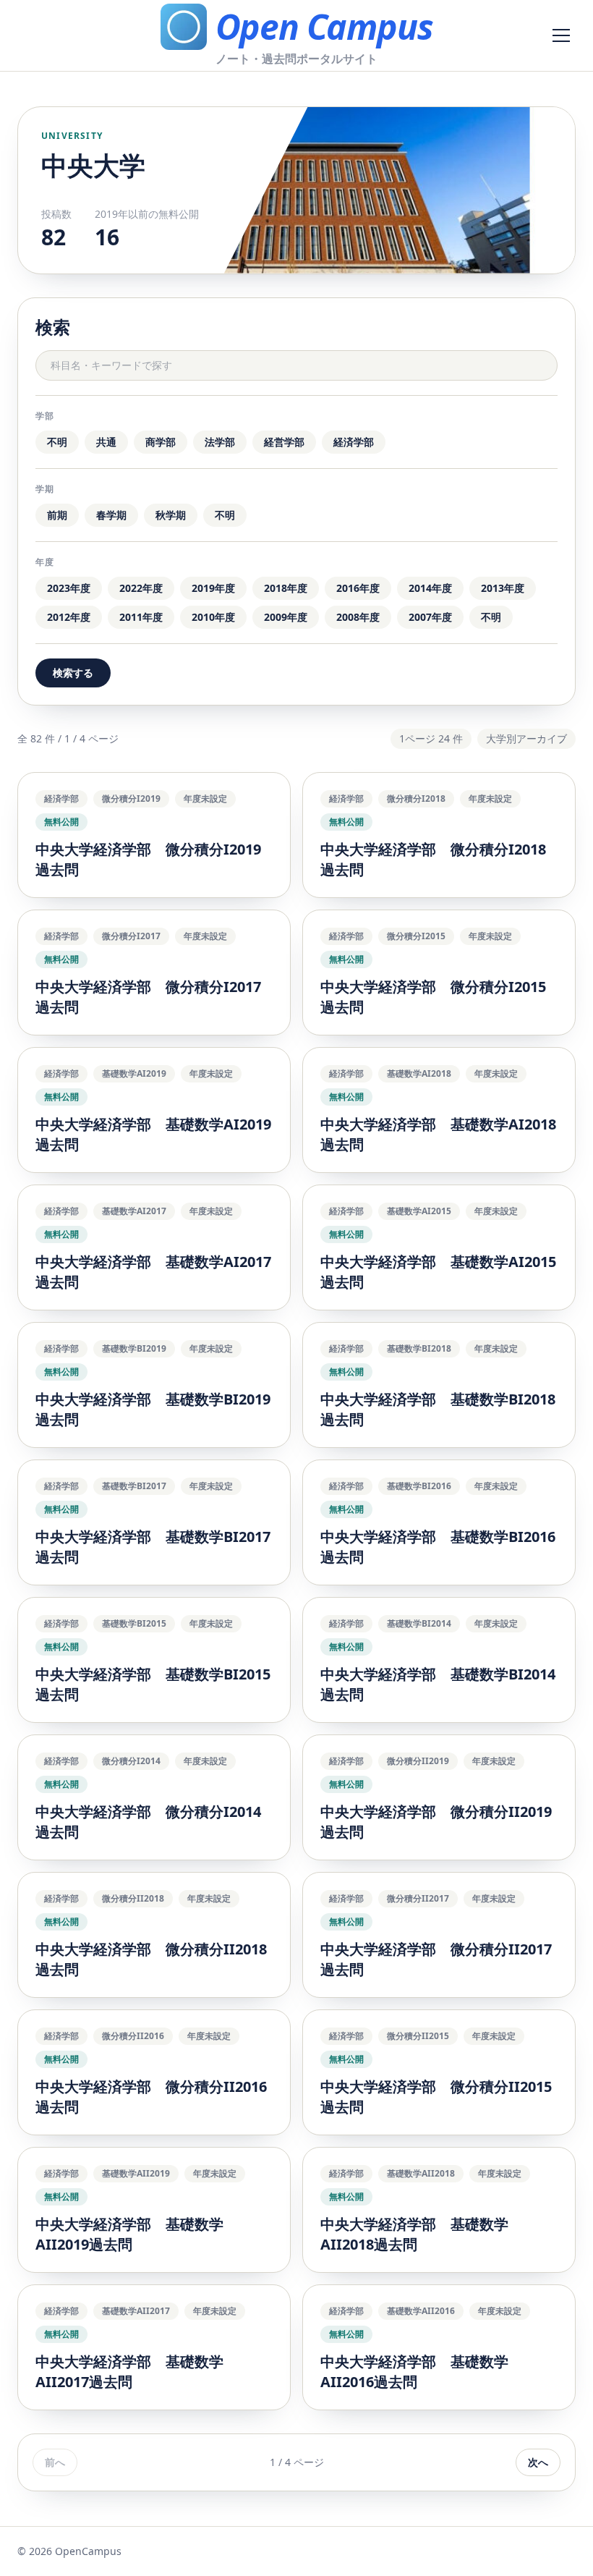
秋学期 (171, 515)
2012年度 (69, 617)
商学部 (161, 442)
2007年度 (430, 617)
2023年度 (69, 588)
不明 (57, 442)
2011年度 (141, 617)
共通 (106, 442)
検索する (73, 673)
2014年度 (430, 588)
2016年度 (358, 588)
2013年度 (503, 588)
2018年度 (286, 588)
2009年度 (286, 617)
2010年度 (213, 617)
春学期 (111, 515)
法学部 (220, 442)
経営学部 (284, 442)
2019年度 (213, 588)
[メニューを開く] (561, 35)
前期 (57, 515)
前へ (55, 2462)
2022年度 (141, 588)
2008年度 (358, 617)
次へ (538, 2462)
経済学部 (354, 442)
